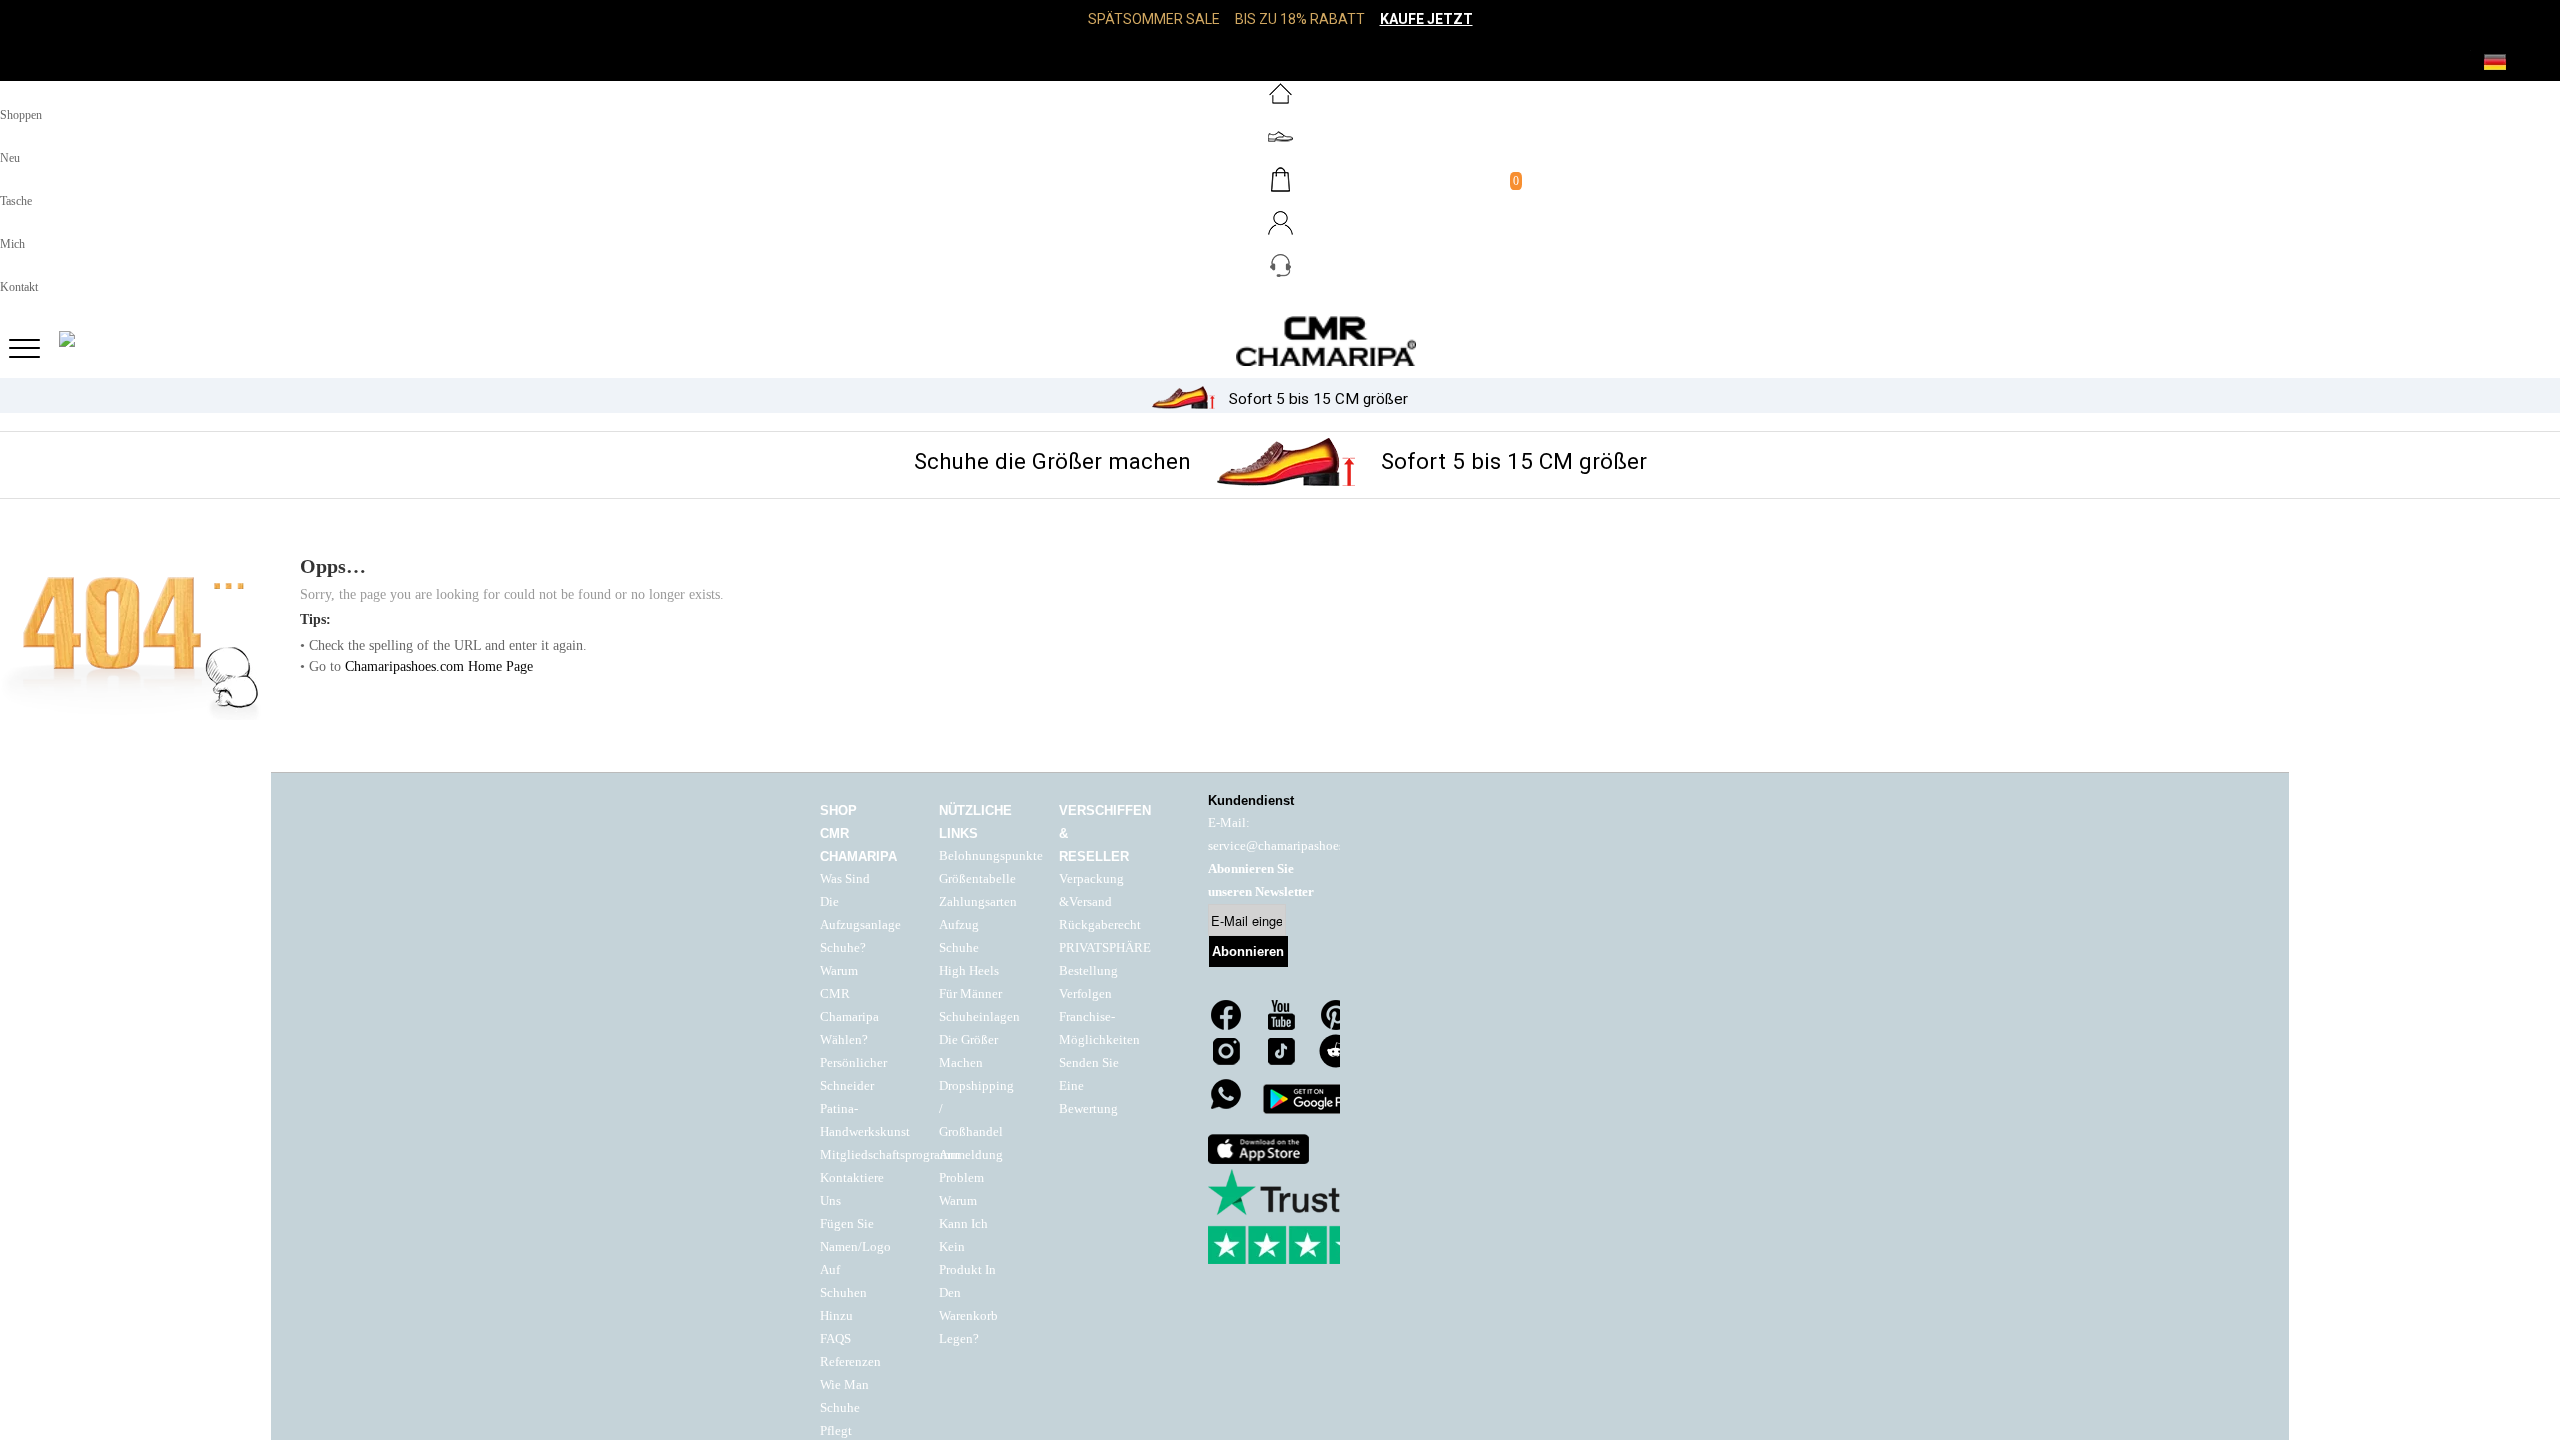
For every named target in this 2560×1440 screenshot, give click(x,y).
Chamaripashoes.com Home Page (439, 666)
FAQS (835, 1339)
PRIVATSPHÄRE (1105, 948)
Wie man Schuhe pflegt (844, 1408)
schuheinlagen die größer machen (979, 1040)
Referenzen (850, 1362)
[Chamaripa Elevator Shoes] (1280, 341)
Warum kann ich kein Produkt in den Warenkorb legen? (968, 1270)
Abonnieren (1248, 951)
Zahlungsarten (978, 902)
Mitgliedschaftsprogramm (890, 1155)
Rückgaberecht (1100, 925)
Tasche (16, 201)
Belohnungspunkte (991, 856)
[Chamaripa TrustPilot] (1308, 1216)
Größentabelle (977, 879)
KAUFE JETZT (1426, 19)
